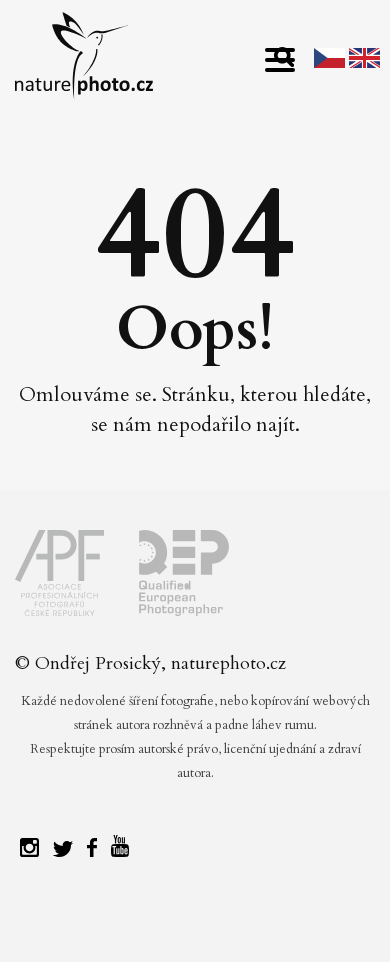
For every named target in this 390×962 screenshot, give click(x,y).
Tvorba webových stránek (200, 922)
